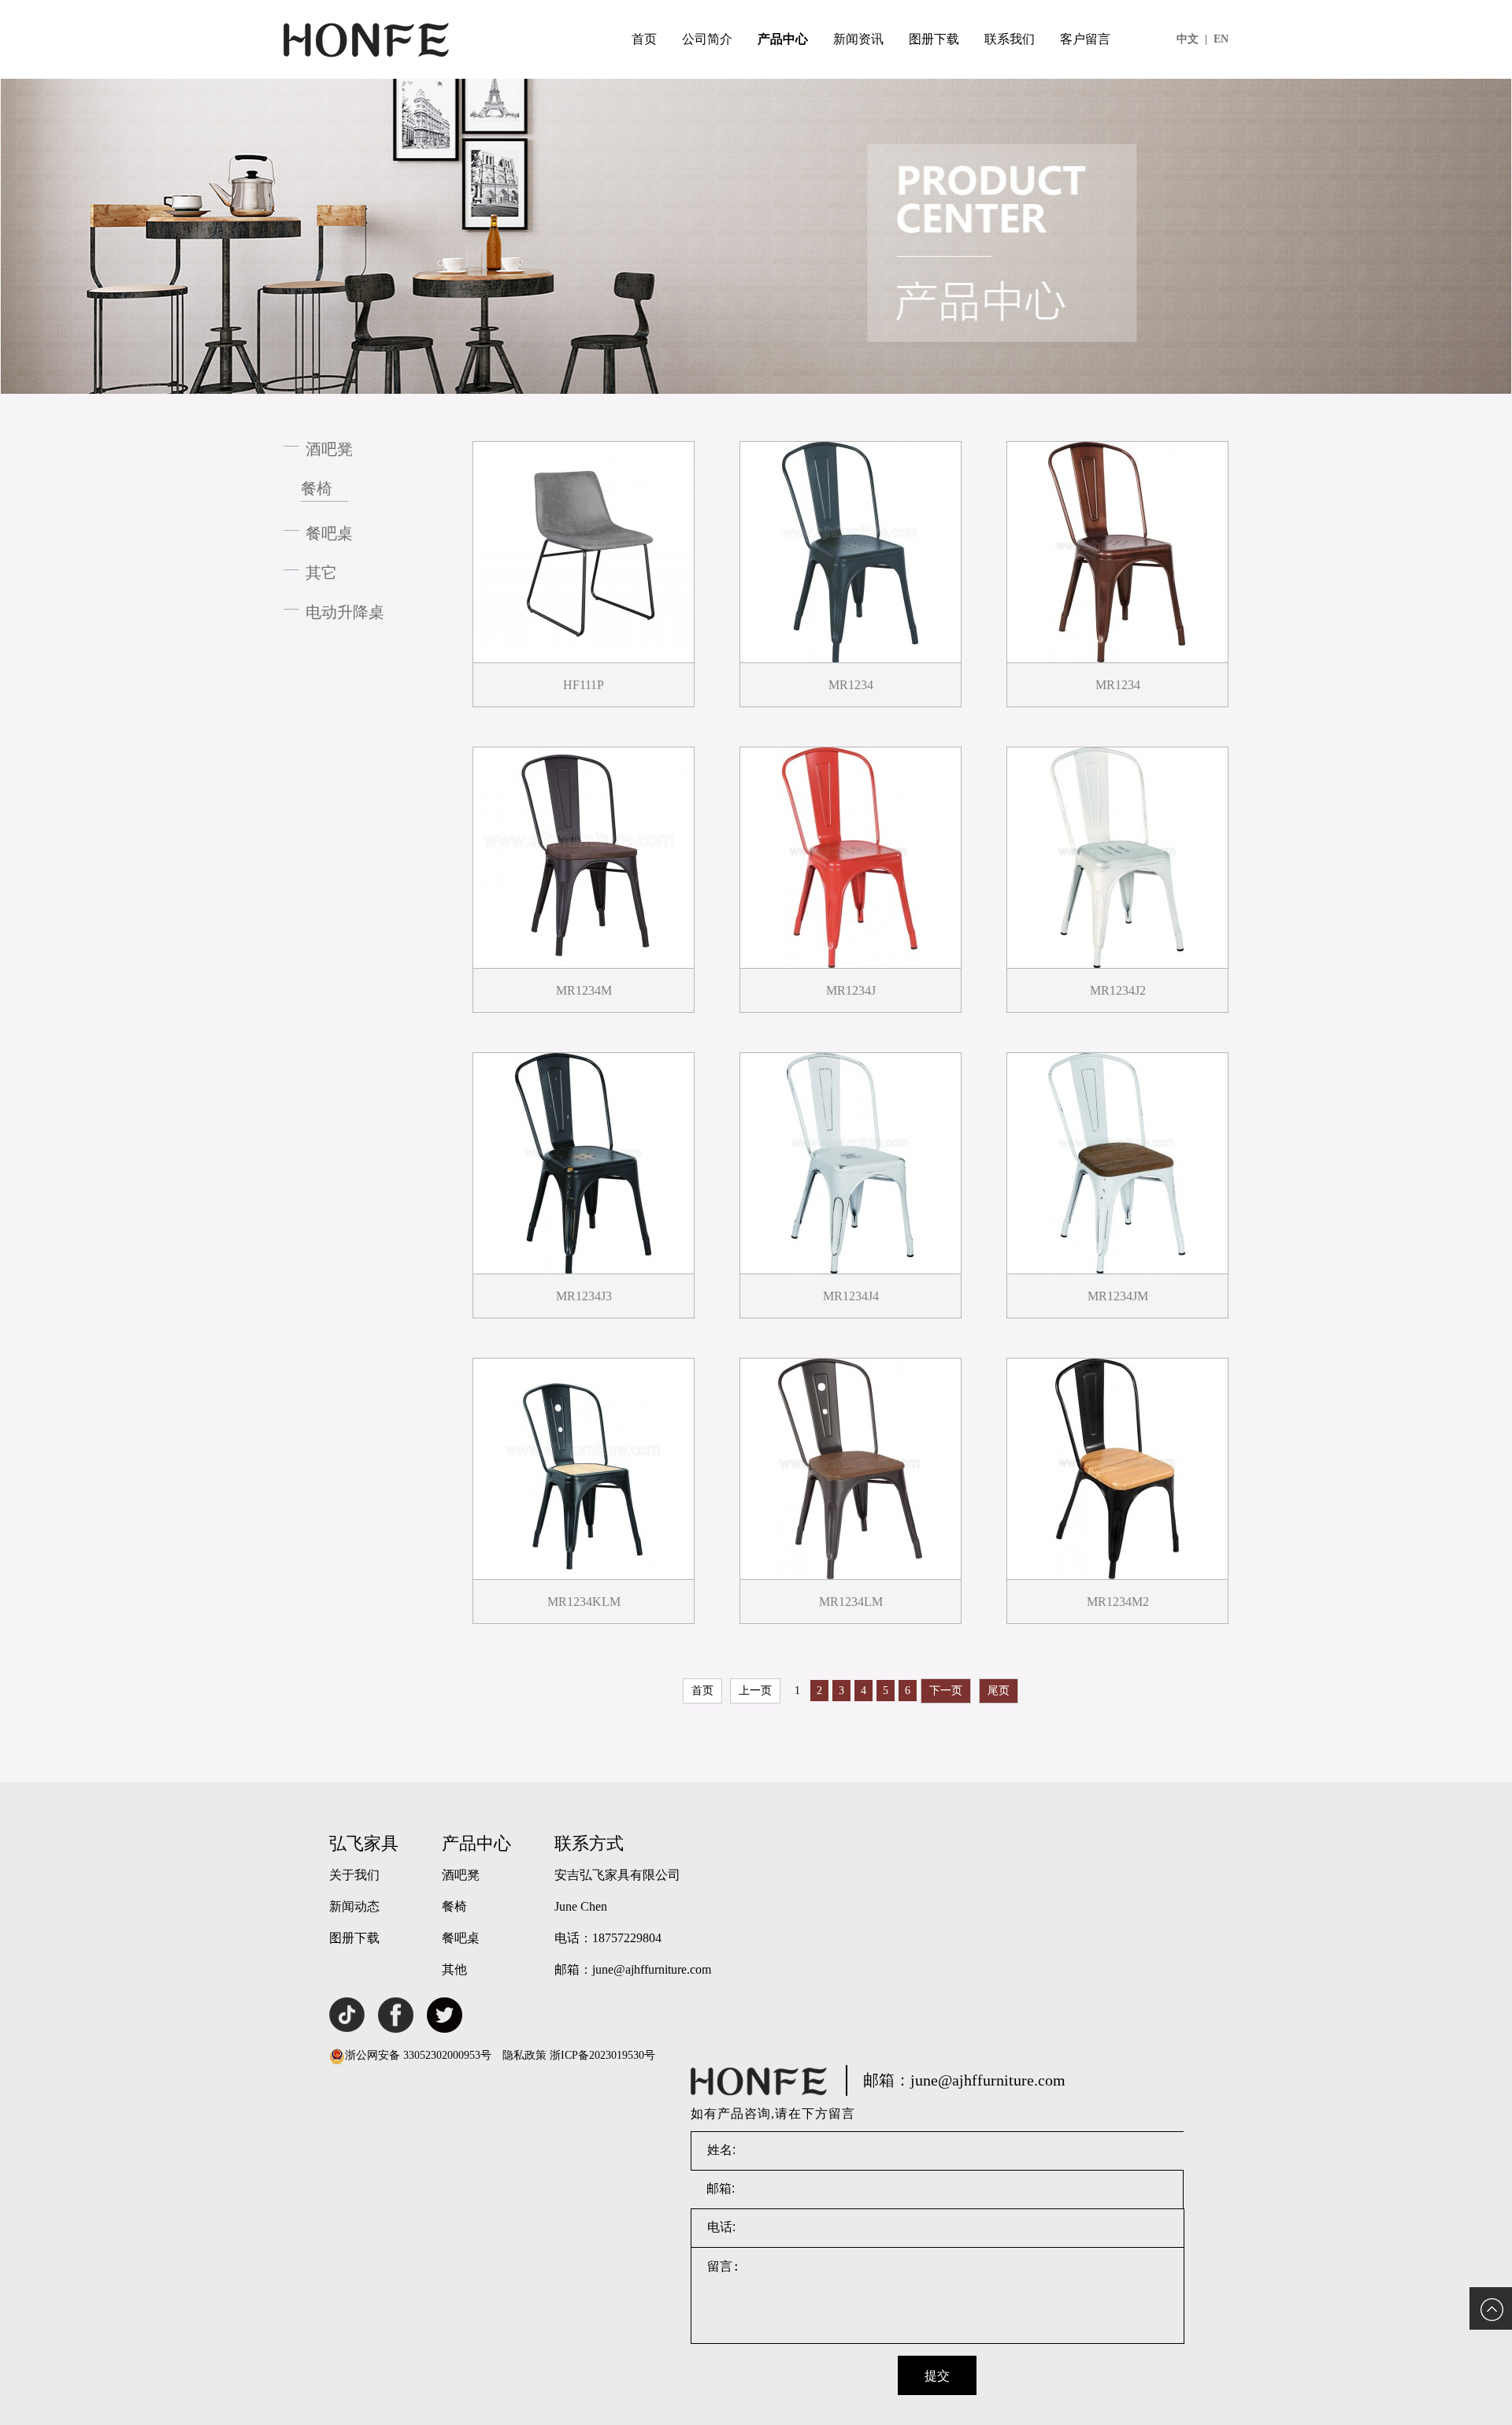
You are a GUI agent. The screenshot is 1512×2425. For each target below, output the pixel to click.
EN (1221, 39)
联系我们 (1010, 39)
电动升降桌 (345, 612)
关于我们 (354, 1875)
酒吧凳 (329, 449)
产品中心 (783, 39)
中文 (1192, 39)
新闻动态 (354, 1906)
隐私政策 (524, 2055)
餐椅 (317, 488)
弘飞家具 (364, 1843)
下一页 (946, 1691)
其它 (321, 573)
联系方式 (589, 1843)
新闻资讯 (858, 39)
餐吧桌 (329, 533)
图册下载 (934, 39)
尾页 (999, 1691)
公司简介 (707, 39)
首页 (644, 39)
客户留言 (1085, 39)
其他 (454, 1969)
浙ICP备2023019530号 (602, 2055)
